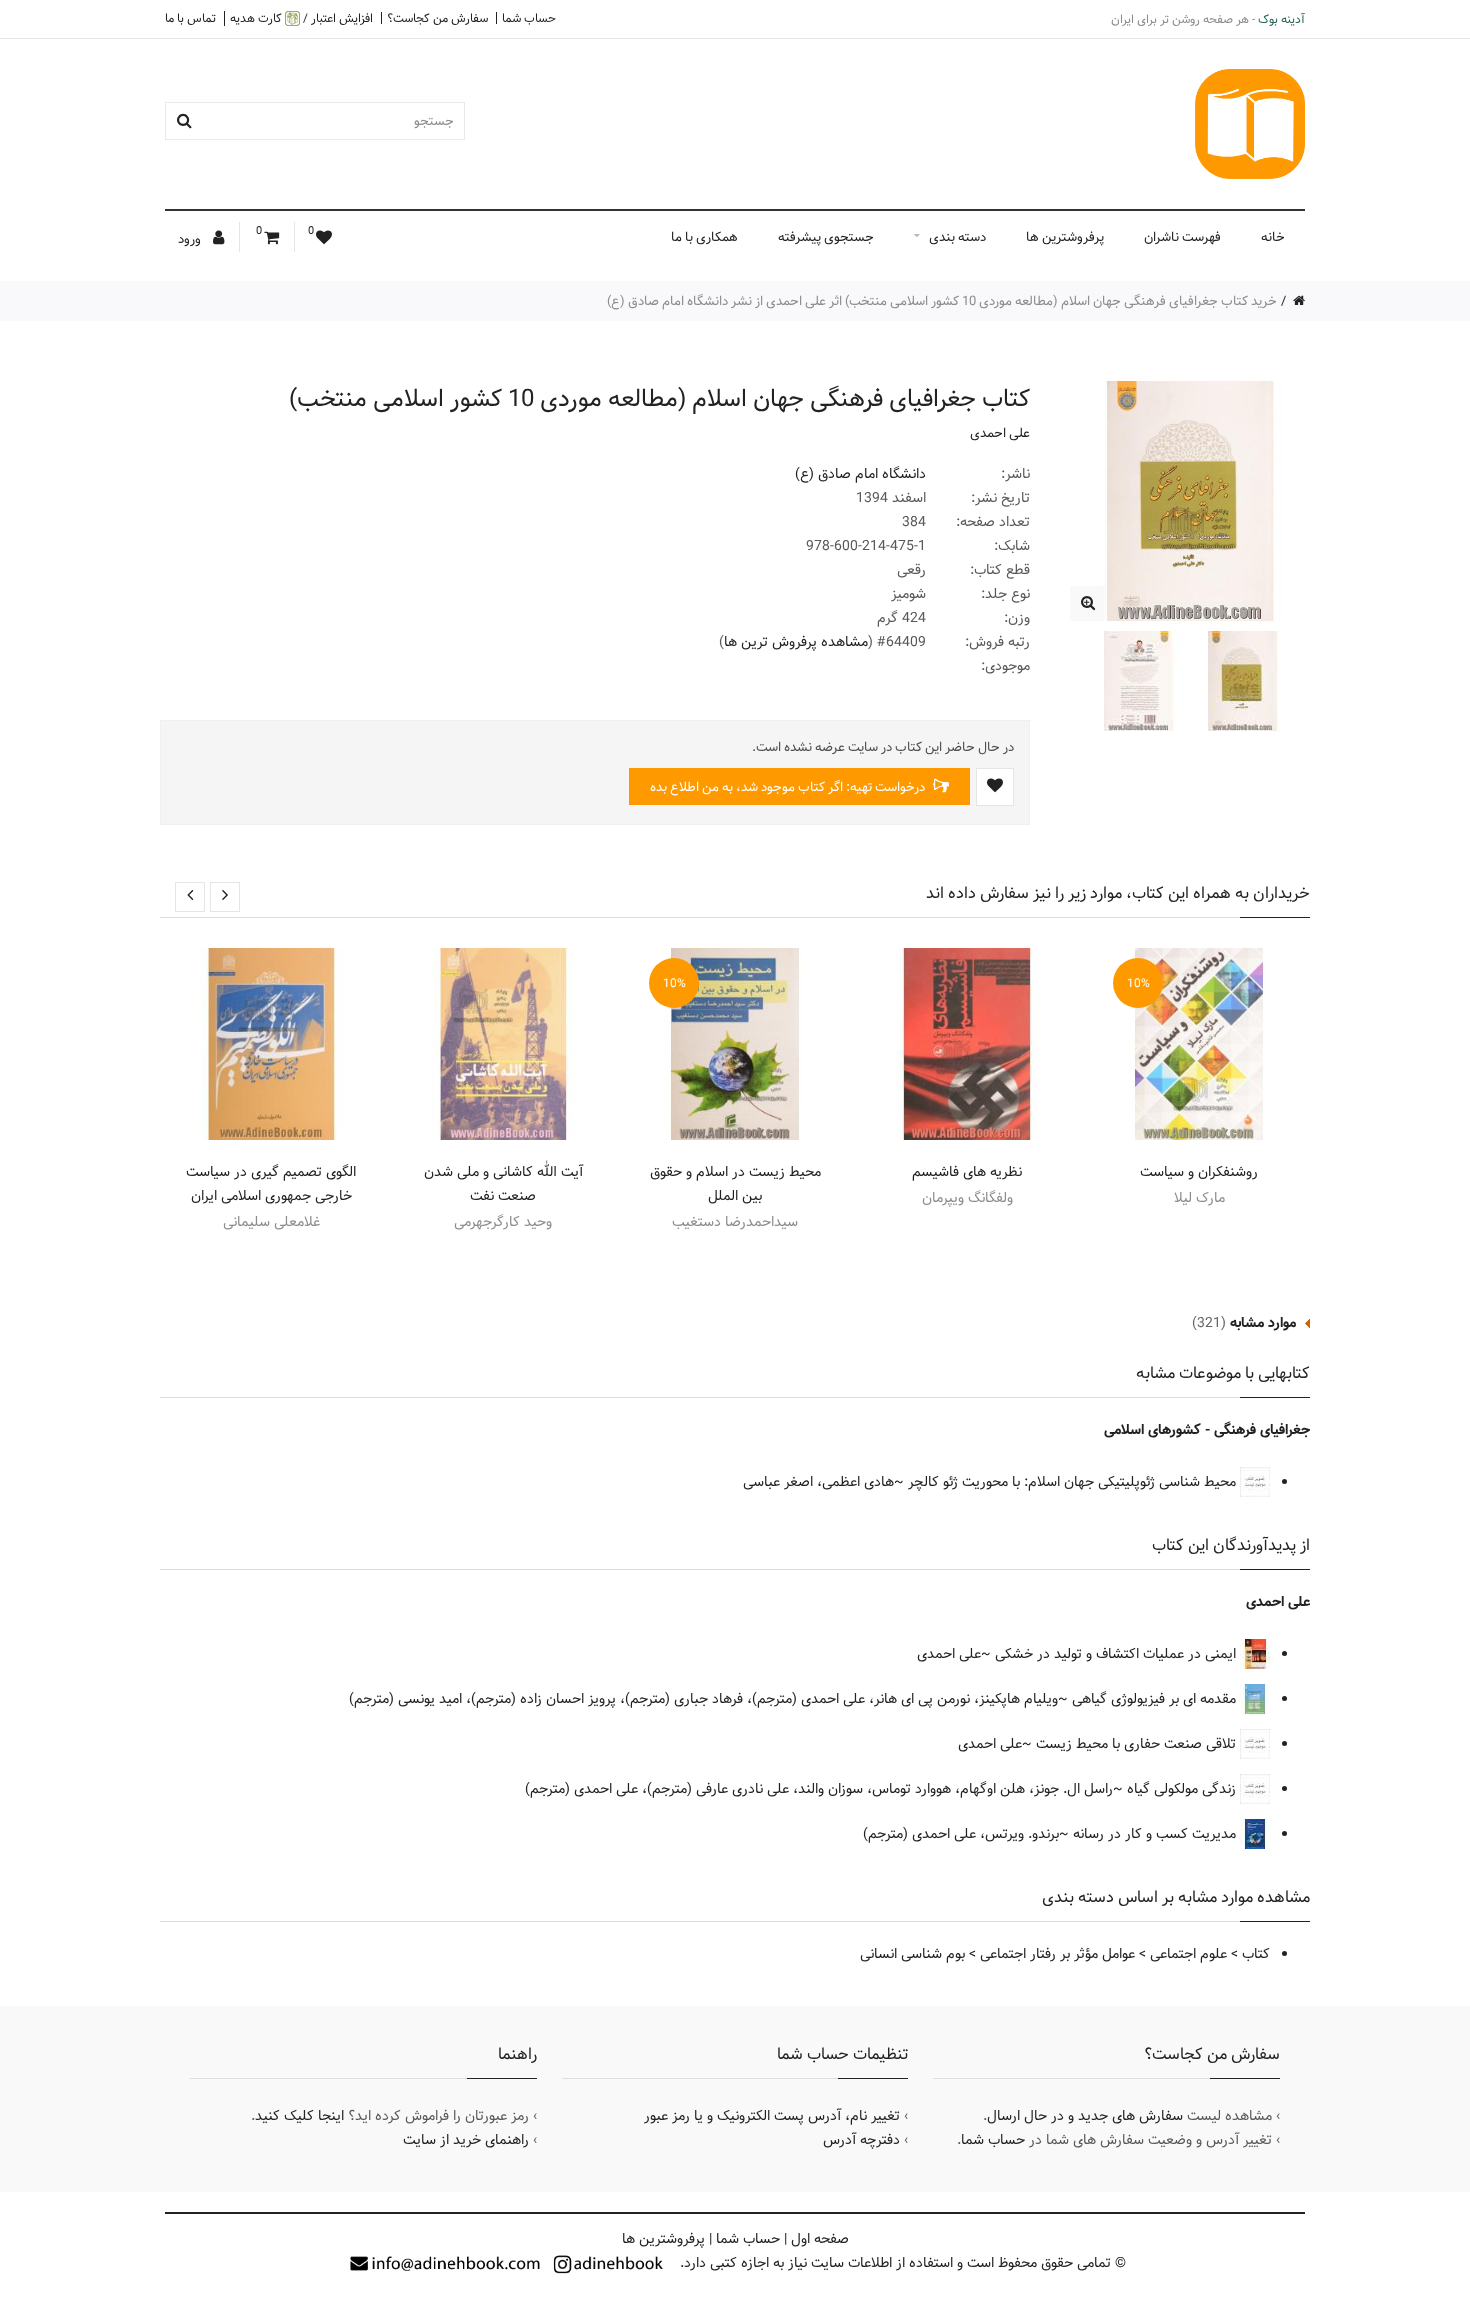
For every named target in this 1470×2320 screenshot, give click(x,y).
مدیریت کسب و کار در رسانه (1156, 1834)
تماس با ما (190, 18)
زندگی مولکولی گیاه (1183, 1789)
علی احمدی (1000, 433)
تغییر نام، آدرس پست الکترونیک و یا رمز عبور (772, 2116)
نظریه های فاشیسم (967, 1172)
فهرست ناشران (1182, 237)
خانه (1273, 237)
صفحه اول (820, 2239)
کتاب (1256, 1954)
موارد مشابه (1263, 1323)
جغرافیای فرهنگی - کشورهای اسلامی (1207, 1430)
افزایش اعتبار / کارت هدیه (301, 18)
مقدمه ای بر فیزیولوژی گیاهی (1156, 1699)
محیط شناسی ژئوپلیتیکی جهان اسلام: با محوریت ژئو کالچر (1074, 1482)
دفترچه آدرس (861, 2140)
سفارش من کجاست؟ (437, 18)
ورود (191, 239)
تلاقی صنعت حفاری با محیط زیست (1138, 1744)
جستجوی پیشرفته (826, 237)
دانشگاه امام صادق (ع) (860, 474)
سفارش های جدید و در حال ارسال (1085, 2116)
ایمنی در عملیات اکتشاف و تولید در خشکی (1117, 1654)
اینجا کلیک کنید (299, 2116)
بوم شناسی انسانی (912, 1954)
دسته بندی (957, 237)
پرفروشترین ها (1065, 237)
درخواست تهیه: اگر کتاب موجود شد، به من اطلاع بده (789, 787)
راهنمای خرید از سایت (466, 2140)
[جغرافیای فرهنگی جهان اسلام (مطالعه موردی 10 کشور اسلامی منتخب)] (1087, 603)
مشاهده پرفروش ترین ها (796, 642)
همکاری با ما (704, 237)
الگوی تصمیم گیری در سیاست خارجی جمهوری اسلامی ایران (271, 1184)
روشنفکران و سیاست (1199, 1172)
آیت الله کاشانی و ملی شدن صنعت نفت (503, 1184)
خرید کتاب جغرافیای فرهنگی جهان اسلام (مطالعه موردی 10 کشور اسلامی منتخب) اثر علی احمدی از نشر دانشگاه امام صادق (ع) (942, 301)
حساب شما (529, 18)
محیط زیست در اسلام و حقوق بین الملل (735, 1184)
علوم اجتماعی (1188, 1954)
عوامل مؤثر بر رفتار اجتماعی (1057, 1954)
